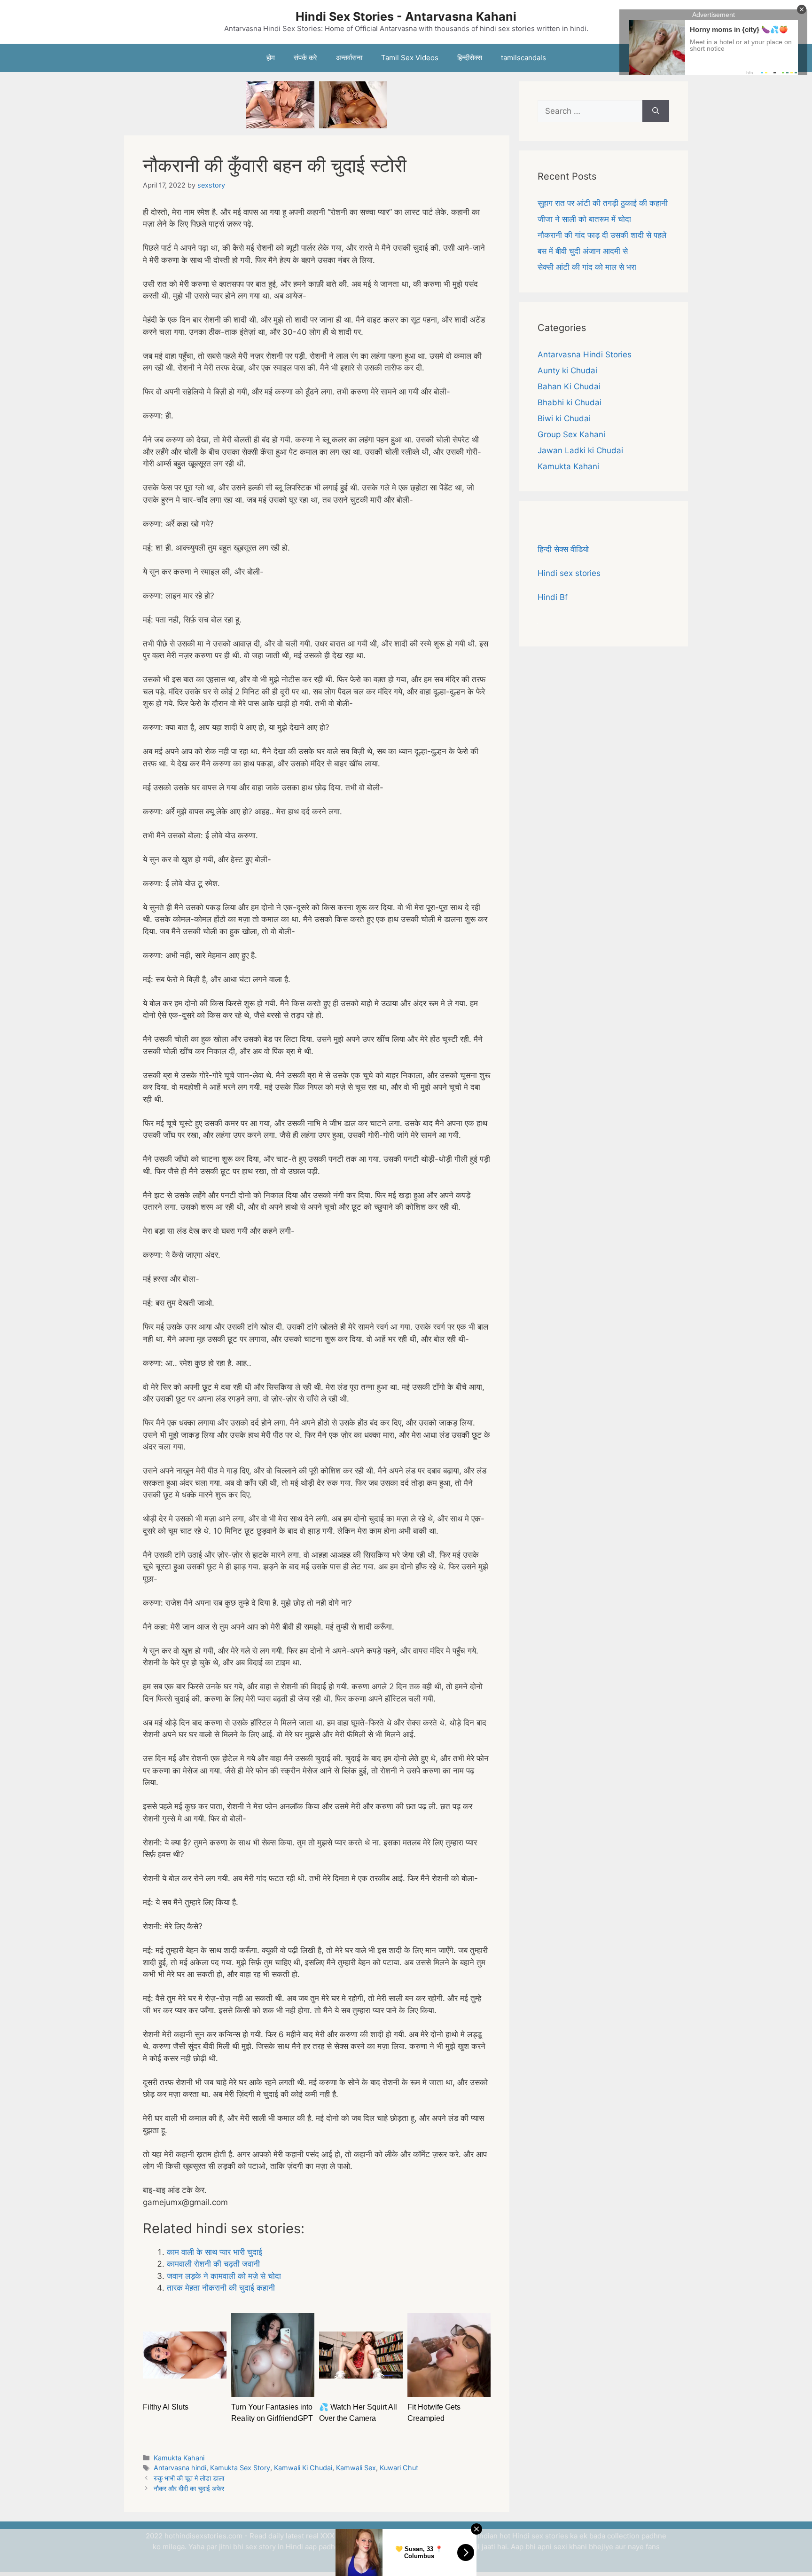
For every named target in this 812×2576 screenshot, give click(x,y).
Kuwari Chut (399, 2468)
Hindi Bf (553, 597)
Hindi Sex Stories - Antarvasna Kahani (406, 16)
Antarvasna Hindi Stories (585, 354)
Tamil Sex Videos (410, 58)
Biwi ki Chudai (564, 418)
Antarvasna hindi (180, 2468)
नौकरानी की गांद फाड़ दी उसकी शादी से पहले (602, 235)
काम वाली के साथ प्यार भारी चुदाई (215, 2252)
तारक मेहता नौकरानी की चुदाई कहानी (221, 2288)
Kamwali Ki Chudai (303, 2468)
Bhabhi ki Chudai (570, 402)
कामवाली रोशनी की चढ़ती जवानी (213, 2264)
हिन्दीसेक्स (470, 58)
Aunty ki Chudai (567, 370)
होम (271, 58)
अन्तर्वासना (349, 58)
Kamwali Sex (356, 2468)
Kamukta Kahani (179, 2458)
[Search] (656, 111)
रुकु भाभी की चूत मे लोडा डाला (189, 2478)
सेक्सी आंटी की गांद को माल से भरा (587, 267)
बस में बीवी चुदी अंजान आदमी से (583, 251)
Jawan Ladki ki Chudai (580, 450)
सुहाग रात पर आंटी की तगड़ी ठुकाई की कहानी (603, 203)
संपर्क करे (305, 58)
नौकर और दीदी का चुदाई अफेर (189, 2488)
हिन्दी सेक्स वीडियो (563, 549)
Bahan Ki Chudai (569, 386)
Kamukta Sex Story (240, 2468)
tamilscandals (523, 58)
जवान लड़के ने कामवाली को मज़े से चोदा (224, 2276)
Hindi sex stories (569, 573)
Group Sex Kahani (571, 434)
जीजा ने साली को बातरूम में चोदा (584, 219)
